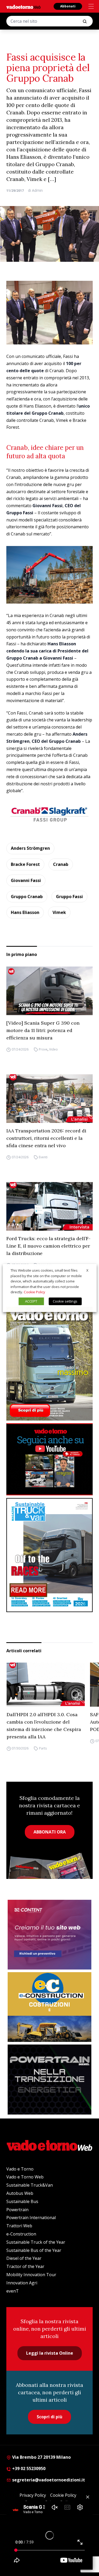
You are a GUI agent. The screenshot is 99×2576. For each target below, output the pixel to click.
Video (53, 1049)
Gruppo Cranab (27, 897)
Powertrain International (31, 2218)
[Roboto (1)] (49, 1459)
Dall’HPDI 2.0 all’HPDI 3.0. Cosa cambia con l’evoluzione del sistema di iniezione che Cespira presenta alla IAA (44, 1726)
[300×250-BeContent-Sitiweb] (49, 1935)
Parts (43, 1748)
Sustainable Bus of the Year (34, 2250)
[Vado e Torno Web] (23, 7)
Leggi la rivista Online (50, 2353)
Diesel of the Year (24, 2258)
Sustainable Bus (22, 2201)
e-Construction (21, 2234)
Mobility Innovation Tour (31, 2275)
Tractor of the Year (25, 2266)
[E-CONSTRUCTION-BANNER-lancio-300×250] (49, 2007)
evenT (13, 2291)
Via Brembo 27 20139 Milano (41, 2457)
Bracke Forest (25, 864)
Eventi (43, 1157)
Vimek (59, 912)
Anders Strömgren (30, 848)
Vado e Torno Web (25, 2177)
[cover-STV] (49, 1555)
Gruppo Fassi (69, 897)
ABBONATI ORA (50, 1832)
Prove (43, 1049)
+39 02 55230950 (28, 2468)
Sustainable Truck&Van (30, 2185)
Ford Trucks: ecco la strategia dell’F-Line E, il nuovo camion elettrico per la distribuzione (48, 1246)
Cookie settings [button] (65, 1301)
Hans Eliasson (25, 912)
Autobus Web (20, 2193)
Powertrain (17, 2210)
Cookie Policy (34, 1292)
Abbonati (68, 6)
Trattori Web (19, 2226)
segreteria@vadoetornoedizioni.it (48, 2480)
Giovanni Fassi (26, 880)
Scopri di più (49, 2417)
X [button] (87, 1270)
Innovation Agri (22, 2283)
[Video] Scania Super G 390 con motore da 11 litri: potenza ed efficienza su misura (43, 1030)
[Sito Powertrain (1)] (49, 2079)
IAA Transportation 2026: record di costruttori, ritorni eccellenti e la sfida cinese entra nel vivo (46, 1138)
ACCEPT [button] (31, 1301)
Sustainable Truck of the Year (36, 2242)
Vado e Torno (20, 2169)
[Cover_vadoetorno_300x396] (49, 1364)
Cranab (61, 864)
